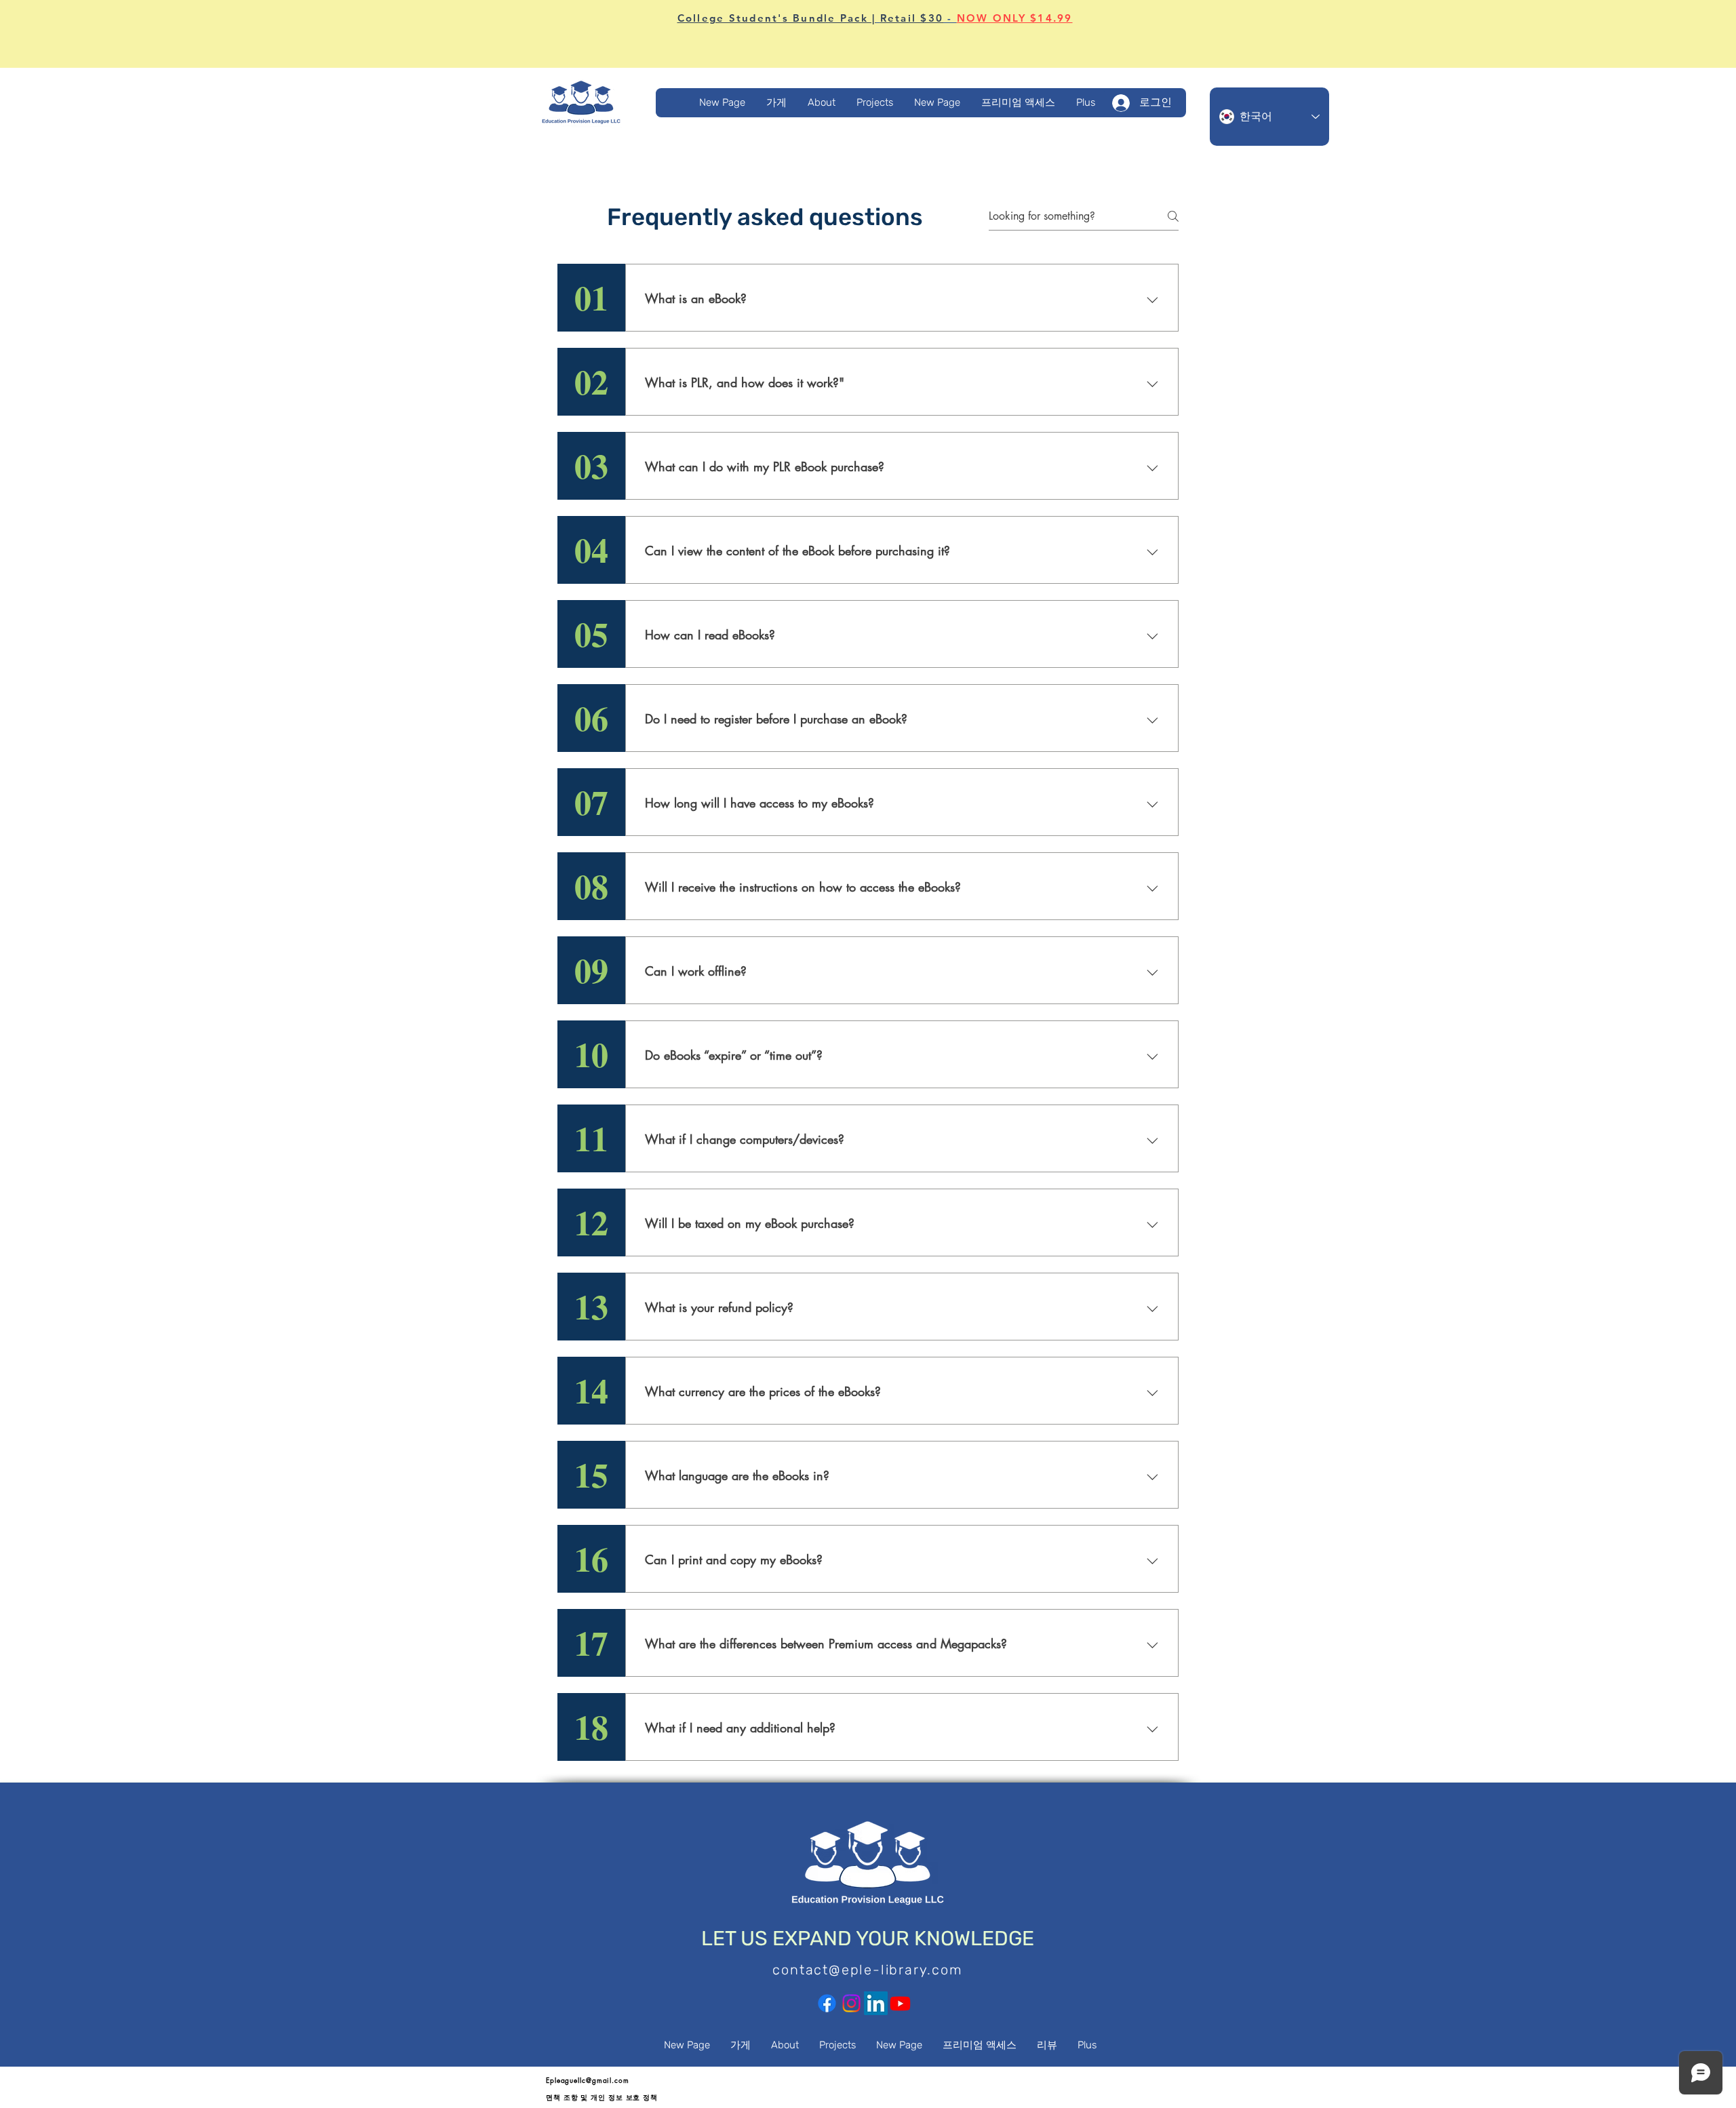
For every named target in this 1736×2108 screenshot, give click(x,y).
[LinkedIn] (876, 2003)
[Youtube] (900, 2003)
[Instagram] (851, 2003)
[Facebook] (827, 2003)
